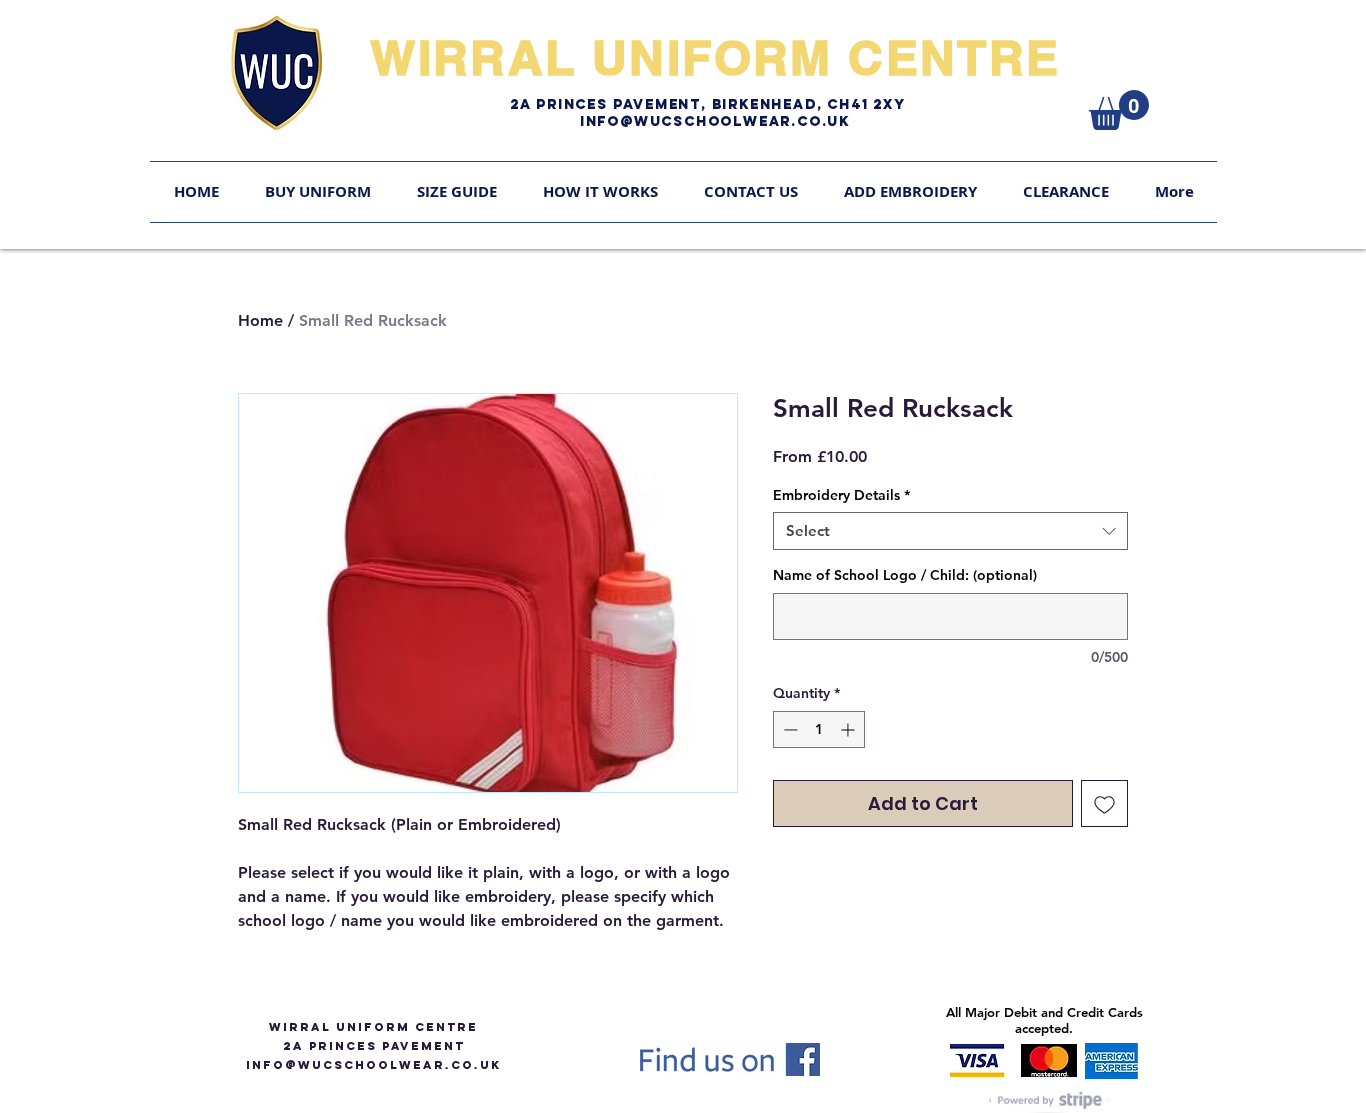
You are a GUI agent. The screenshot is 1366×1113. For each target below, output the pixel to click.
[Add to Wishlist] (1104, 803)
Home (260, 320)
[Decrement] (788, 729)
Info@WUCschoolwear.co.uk (715, 121)
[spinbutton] (819, 729)
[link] (1119, 110)
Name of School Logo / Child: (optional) (905, 575)
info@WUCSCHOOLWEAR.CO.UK (373, 1065)
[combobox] (950, 531)
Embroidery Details (841, 495)
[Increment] (849, 729)
